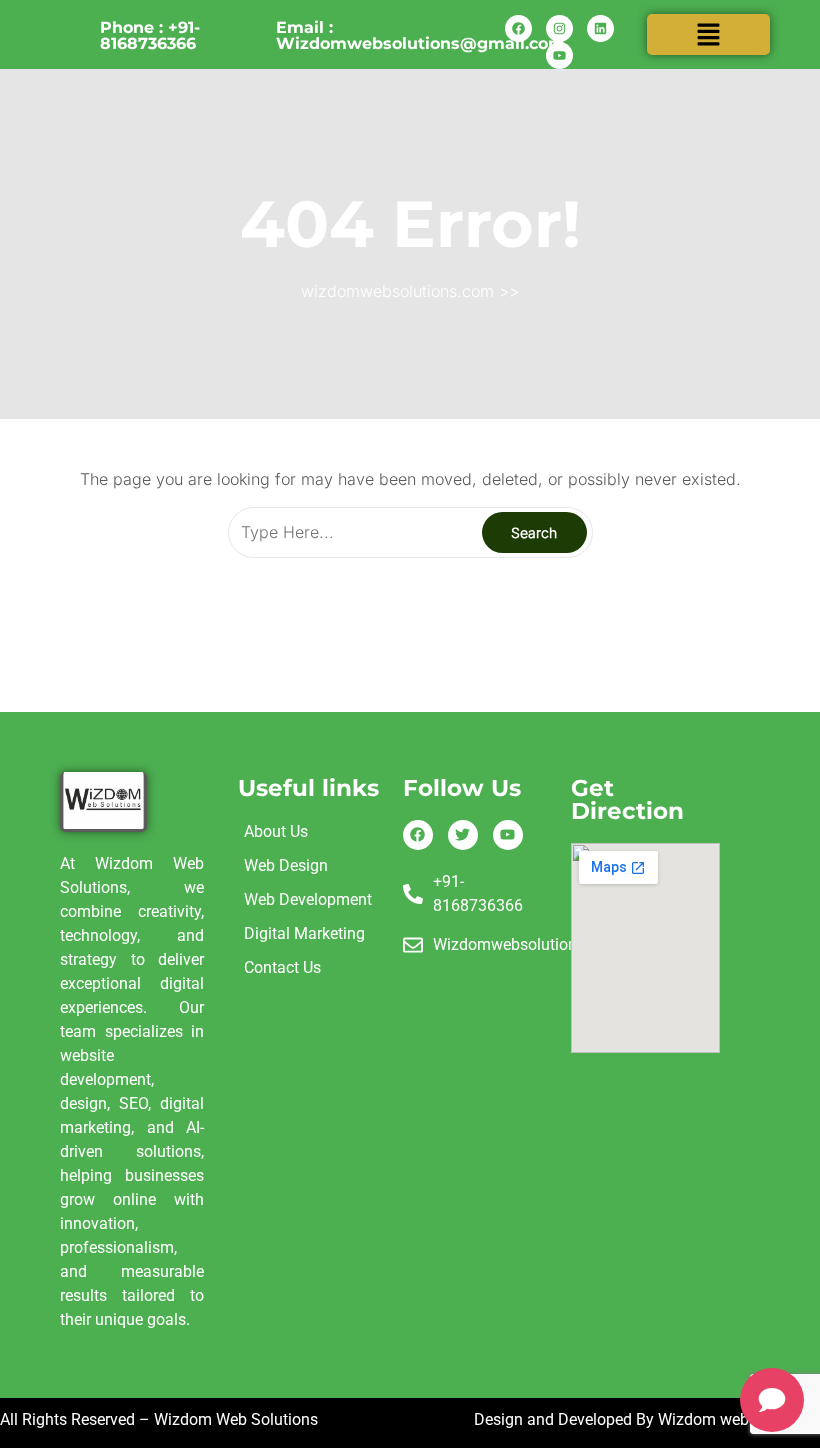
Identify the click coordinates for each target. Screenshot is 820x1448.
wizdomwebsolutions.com (397, 291)
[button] (708, 34)
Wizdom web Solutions (739, 1419)
